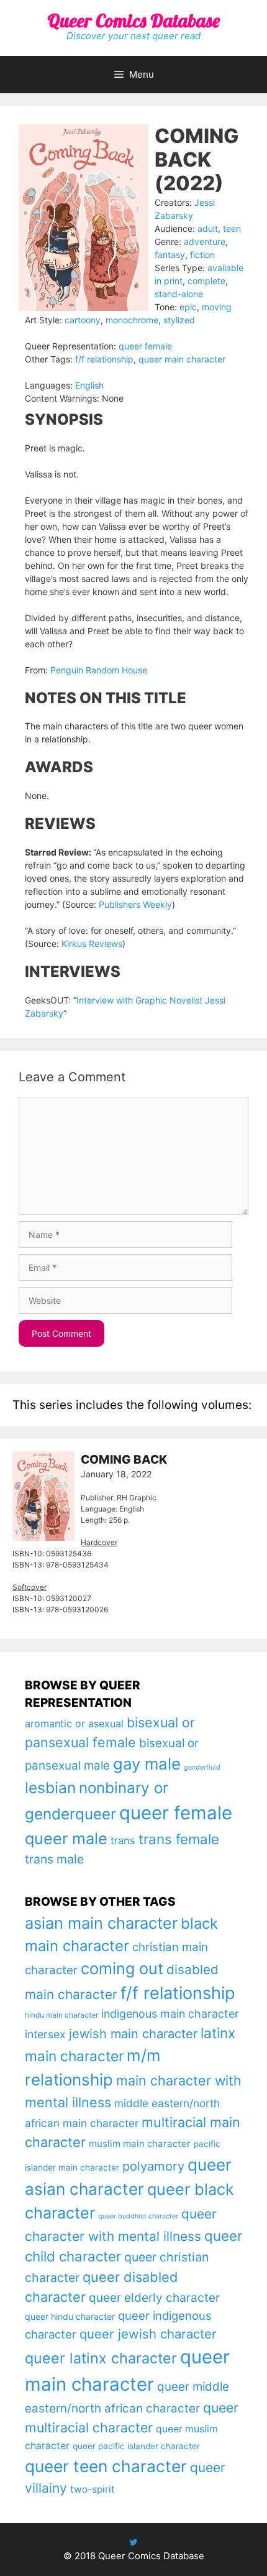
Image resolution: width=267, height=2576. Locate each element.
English (89, 385)
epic (188, 307)
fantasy (170, 255)
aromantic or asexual (74, 1724)
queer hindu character (70, 2316)
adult (208, 229)
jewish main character (133, 2034)
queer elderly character (154, 2297)
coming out (122, 1969)
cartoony (83, 320)
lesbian (50, 1788)
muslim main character (140, 2144)
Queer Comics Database (133, 21)
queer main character (182, 359)
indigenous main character (170, 2014)
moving (217, 307)
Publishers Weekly (135, 904)
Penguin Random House (99, 670)
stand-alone (179, 294)
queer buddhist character (138, 2216)
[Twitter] (133, 2542)
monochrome (132, 320)
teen (232, 229)
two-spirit (93, 2489)
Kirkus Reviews (92, 944)
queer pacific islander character (136, 2446)
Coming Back (124, 1460)
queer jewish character (148, 2334)
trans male (54, 1859)
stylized (179, 320)
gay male (147, 1764)
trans (123, 1840)
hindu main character (61, 2015)
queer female (145, 346)
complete (206, 281)
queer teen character (106, 2466)
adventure (205, 242)
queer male (66, 1838)
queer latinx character (101, 2358)
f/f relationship (104, 359)
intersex (45, 2034)
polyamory (153, 2166)
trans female (179, 1839)
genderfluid (202, 1767)
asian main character (101, 1923)
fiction (202, 255)
